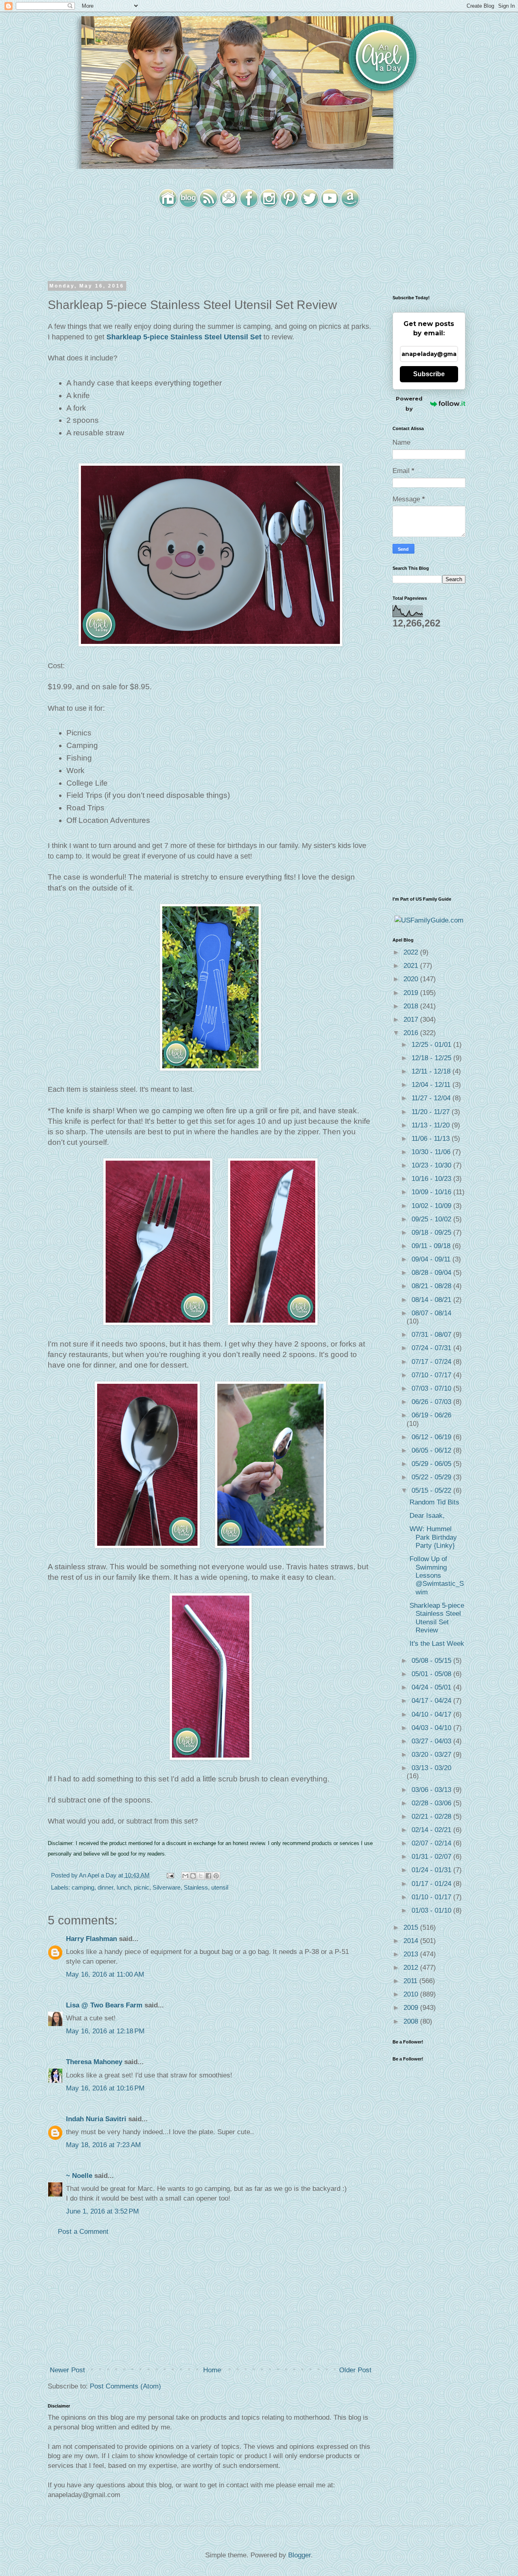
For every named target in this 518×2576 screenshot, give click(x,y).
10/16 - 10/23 (432, 1179)
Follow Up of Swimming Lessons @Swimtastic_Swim (437, 1576)
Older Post (355, 2370)
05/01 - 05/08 (432, 1674)
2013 (412, 1954)
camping (83, 1887)
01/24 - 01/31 (432, 1870)
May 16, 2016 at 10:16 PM (105, 2088)
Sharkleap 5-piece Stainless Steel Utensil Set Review (437, 1618)
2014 (412, 1941)
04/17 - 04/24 (432, 1701)
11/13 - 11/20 (432, 1125)
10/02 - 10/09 (432, 1206)
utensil (220, 1887)
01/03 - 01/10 (432, 1910)
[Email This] (185, 1876)
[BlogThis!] (193, 1876)
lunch (124, 1887)
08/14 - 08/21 (432, 1300)
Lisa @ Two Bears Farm (104, 2005)
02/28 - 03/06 (432, 1803)
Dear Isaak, (427, 1516)
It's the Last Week (437, 1644)
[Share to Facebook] (208, 1876)
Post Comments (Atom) (125, 2386)
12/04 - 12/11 (432, 1085)
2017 (412, 1020)
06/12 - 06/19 (432, 1437)
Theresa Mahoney (94, 2062)
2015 (412, 1927)
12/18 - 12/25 (432, 1058)
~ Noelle (79, 2176)
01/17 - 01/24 (432, 1884)
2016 (412, 1033)
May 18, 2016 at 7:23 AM (103, 2145)
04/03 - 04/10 (432, 1728)
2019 (412, 993)
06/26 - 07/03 (432, 1402)
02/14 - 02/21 (432, 1830)
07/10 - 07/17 (432, 1375)
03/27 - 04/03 (432, 1741)
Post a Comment (83, 2232)
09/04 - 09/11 (432, 1259)
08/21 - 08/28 (432, 1286)
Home (212, 2370)
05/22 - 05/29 (432, 1477)
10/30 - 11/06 (432, 1152)
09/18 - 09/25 (432, 1233)
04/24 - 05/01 (432, 1687)
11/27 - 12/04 (432, 1098)
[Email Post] (170, 1875)
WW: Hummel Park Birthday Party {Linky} (433, 1537)
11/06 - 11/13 (432, 1139)
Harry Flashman (91, 1939)
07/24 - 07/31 (432, 1348)
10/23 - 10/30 (432, 1165)
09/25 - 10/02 (432, 1219)
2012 (412, 1968)
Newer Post (67, 2370)
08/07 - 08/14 (431, 1313)
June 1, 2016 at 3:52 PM (102, 2211)
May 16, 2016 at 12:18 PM (105, 2031)
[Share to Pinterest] (216, 1876)
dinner (105, 1887)
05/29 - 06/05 (432, 1464)
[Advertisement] (210, 2301)
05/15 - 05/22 (432, 1490)
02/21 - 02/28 (432, 1816)
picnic (142, 1887)
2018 (412, 1006)
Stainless (196, 1887)
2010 (412, 1994)
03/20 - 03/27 (432, 1755)
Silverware (167, 1887)
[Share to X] (201, 1876)
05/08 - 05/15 (432, 1661)
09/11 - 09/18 (432, 1246)
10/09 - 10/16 (432, 1192)
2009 (412, 2008)
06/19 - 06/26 (431, 1415)
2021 (412, 966)
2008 (412, 2021)
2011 (411, 1981)
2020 (412, 979)
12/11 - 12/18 (432, 1071)
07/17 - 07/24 (432, 1362)
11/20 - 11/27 (432, 1112)
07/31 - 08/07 (432, 1335)
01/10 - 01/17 (432, 1897)
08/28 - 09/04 (432, 1273)
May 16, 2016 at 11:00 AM (105, 1974)
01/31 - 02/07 (432, 1857)
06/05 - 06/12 (432, 1450)
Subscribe (429, 374)
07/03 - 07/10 (432, 1388)
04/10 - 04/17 (432, 1714)
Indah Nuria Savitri (96, 2119)
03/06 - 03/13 (432, 1790)
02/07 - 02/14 (432, 1843)
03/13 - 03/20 (431, 1768)
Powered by (409, 404)
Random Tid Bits (434, 1502)
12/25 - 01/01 (432, 1045)
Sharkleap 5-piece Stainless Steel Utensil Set (184, 337)
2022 (412, 952)
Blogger (299, 2555)
